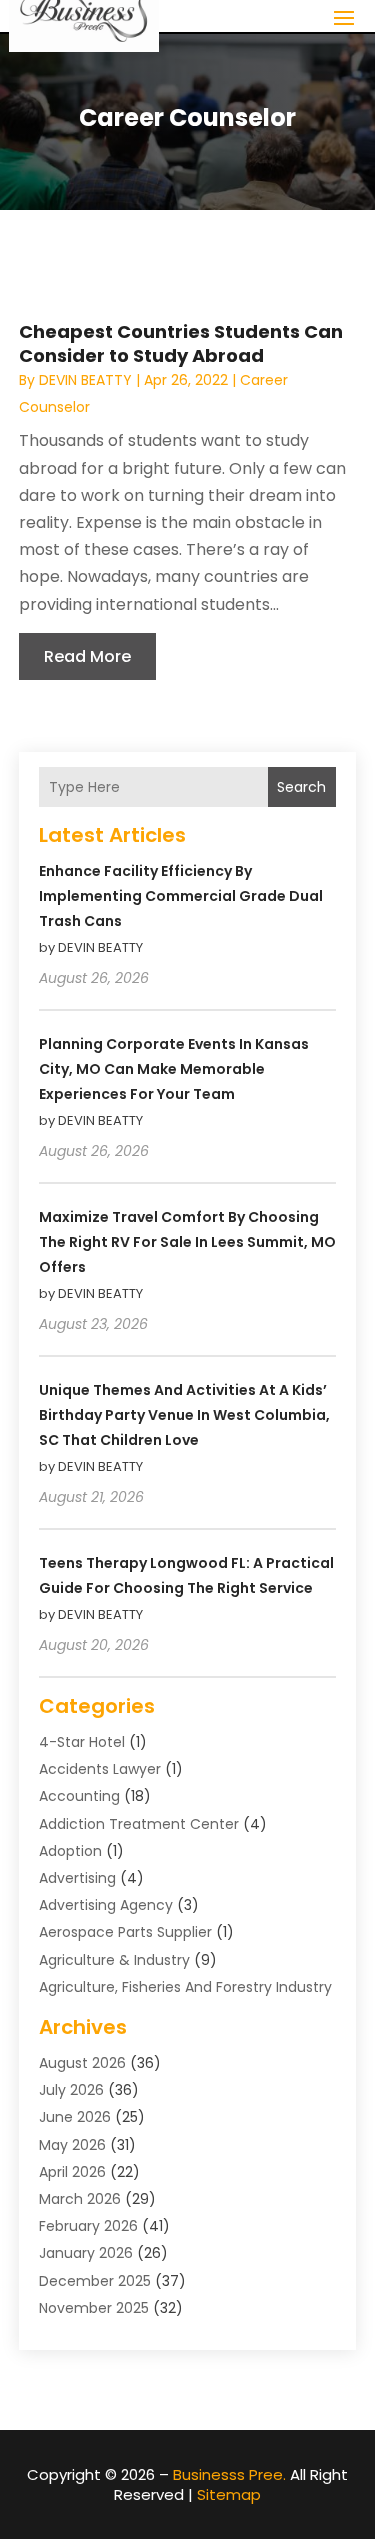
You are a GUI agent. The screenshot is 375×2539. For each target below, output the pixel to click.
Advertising (77, 1878)
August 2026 (82, 2063)
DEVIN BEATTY (85, 380)
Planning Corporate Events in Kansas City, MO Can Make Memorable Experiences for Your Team (174, 1069)
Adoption (70, 1851)
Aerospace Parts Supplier (125, 1932)
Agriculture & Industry (114, 1960)
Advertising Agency (106, 1905)
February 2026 (88, 2226)
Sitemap (229, 2494)
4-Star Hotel (82, 1742)
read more (87, 656)
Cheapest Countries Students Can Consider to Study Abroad (181, 343)
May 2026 (72, 2145)
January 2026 (86, 2253)
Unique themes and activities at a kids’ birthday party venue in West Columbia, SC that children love (184, 1415)
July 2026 (71, 2090)
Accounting (79, 1796)
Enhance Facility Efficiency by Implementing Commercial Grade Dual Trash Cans (181, 896)
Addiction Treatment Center (139, 1824)
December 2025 (95, 2281)
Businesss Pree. (229, 2474)
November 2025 (94, 2308)
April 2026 (72, 2172)
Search (301, 787)
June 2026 (75, 2117)
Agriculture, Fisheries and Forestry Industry (185, 1987)
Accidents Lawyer (100, 1769)
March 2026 (80, 2199)
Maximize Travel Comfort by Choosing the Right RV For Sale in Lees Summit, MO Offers (187, 1242)
